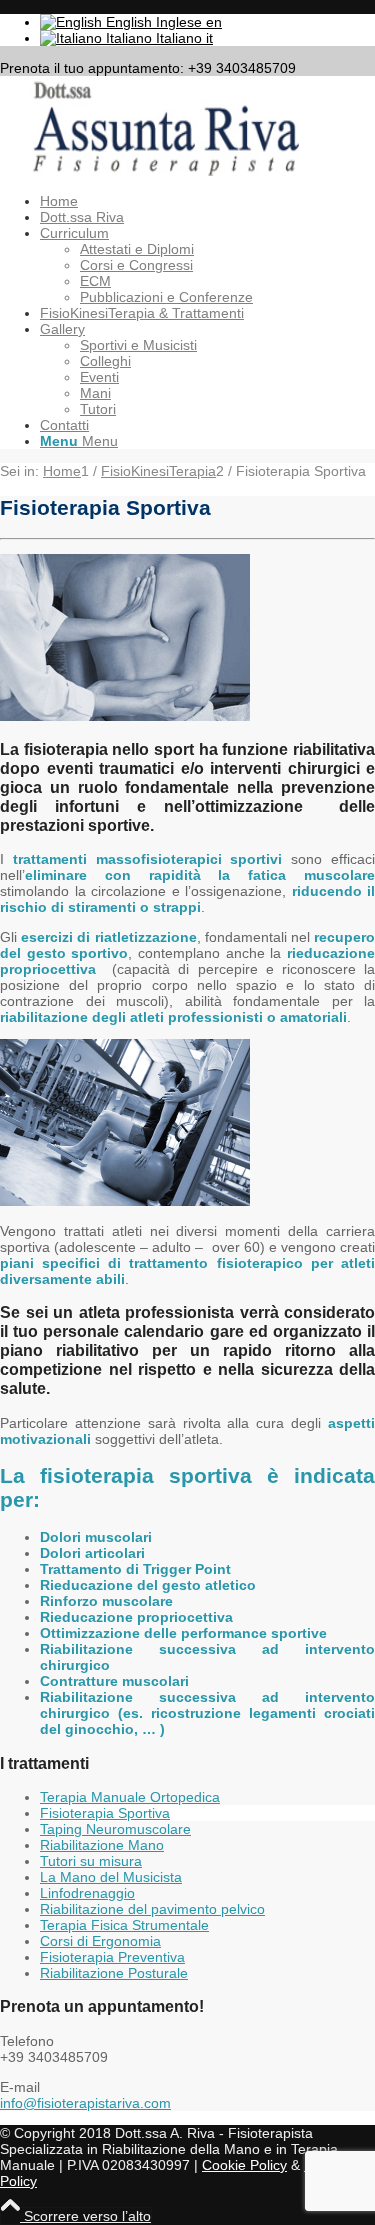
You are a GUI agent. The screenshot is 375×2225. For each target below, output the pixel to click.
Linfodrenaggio (87, 1893)
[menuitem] (207, 201)
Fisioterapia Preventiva (112, 1957)
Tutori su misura (91, 1861)
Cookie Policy (244, 2165)
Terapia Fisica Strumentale (124, 1925)
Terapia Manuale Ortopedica (130, 1797)
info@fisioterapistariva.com (85, 2103)
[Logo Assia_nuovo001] (150, 171)
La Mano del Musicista (111, 1877)
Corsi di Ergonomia (100, 1941)
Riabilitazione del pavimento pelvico (152, 1909)
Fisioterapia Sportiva (105, 1813)
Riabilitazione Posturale (114, 1973)
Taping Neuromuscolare (115, 1829)
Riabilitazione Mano (102, 1845)
